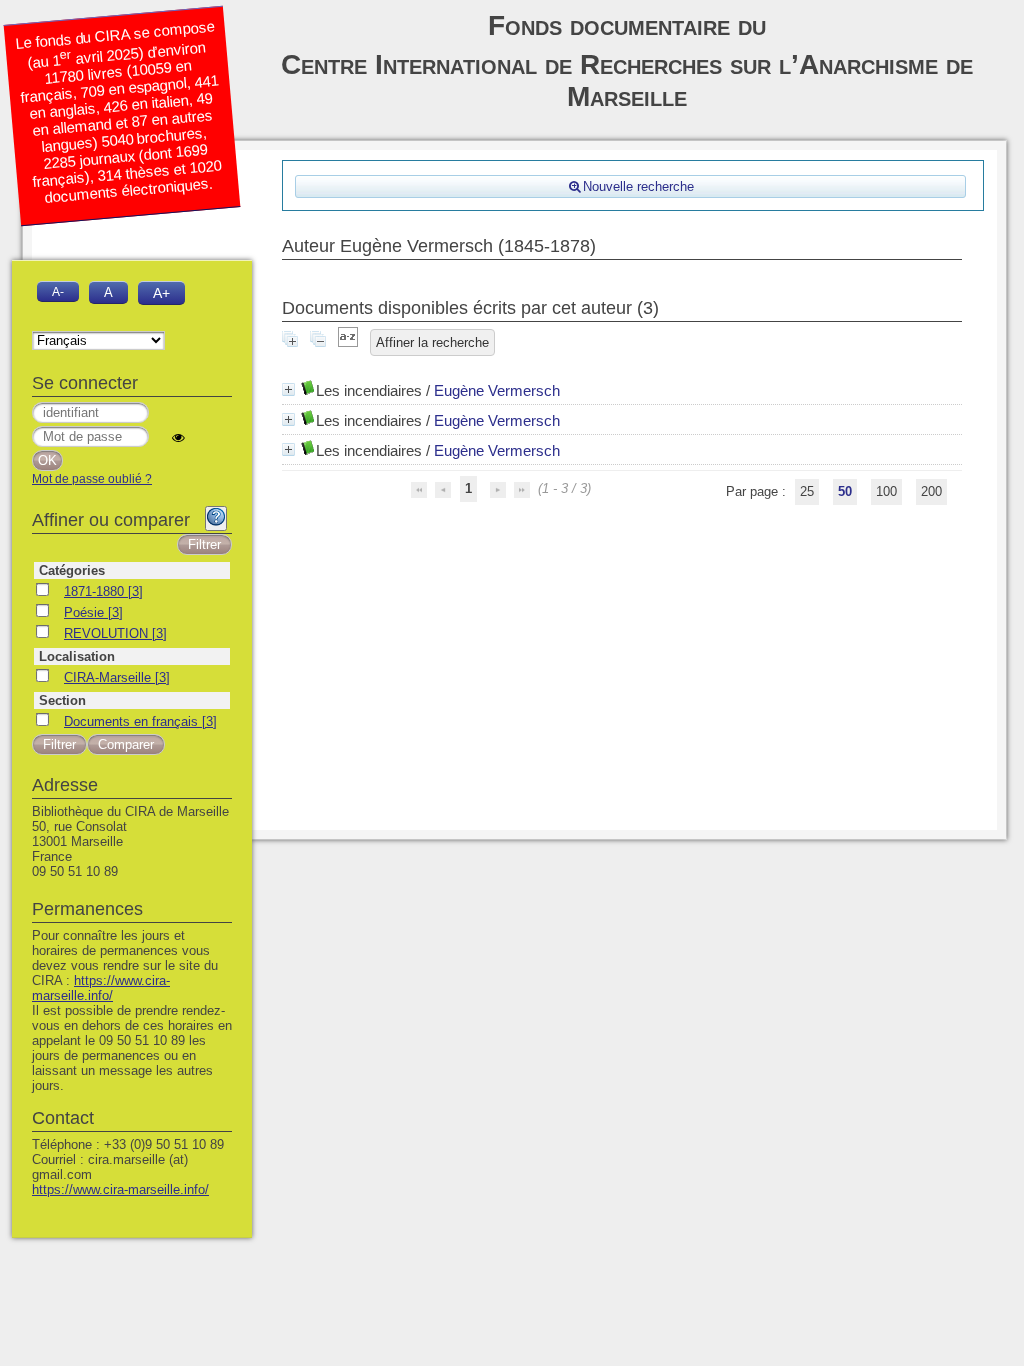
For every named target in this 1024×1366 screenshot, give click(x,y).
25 (807, 491)
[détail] (288, 389)
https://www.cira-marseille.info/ (101, 988)
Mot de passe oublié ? (92, 479)
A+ (161, 293)
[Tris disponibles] (348, 342)
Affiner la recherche (432, 342)
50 (845, 491)
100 (886, 491)
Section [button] (62, 700)
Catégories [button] (72, 570)
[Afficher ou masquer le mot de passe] (178, 437)
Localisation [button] (77, 656)
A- (58, 291)
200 (931, 491)
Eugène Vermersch (497, 390)
